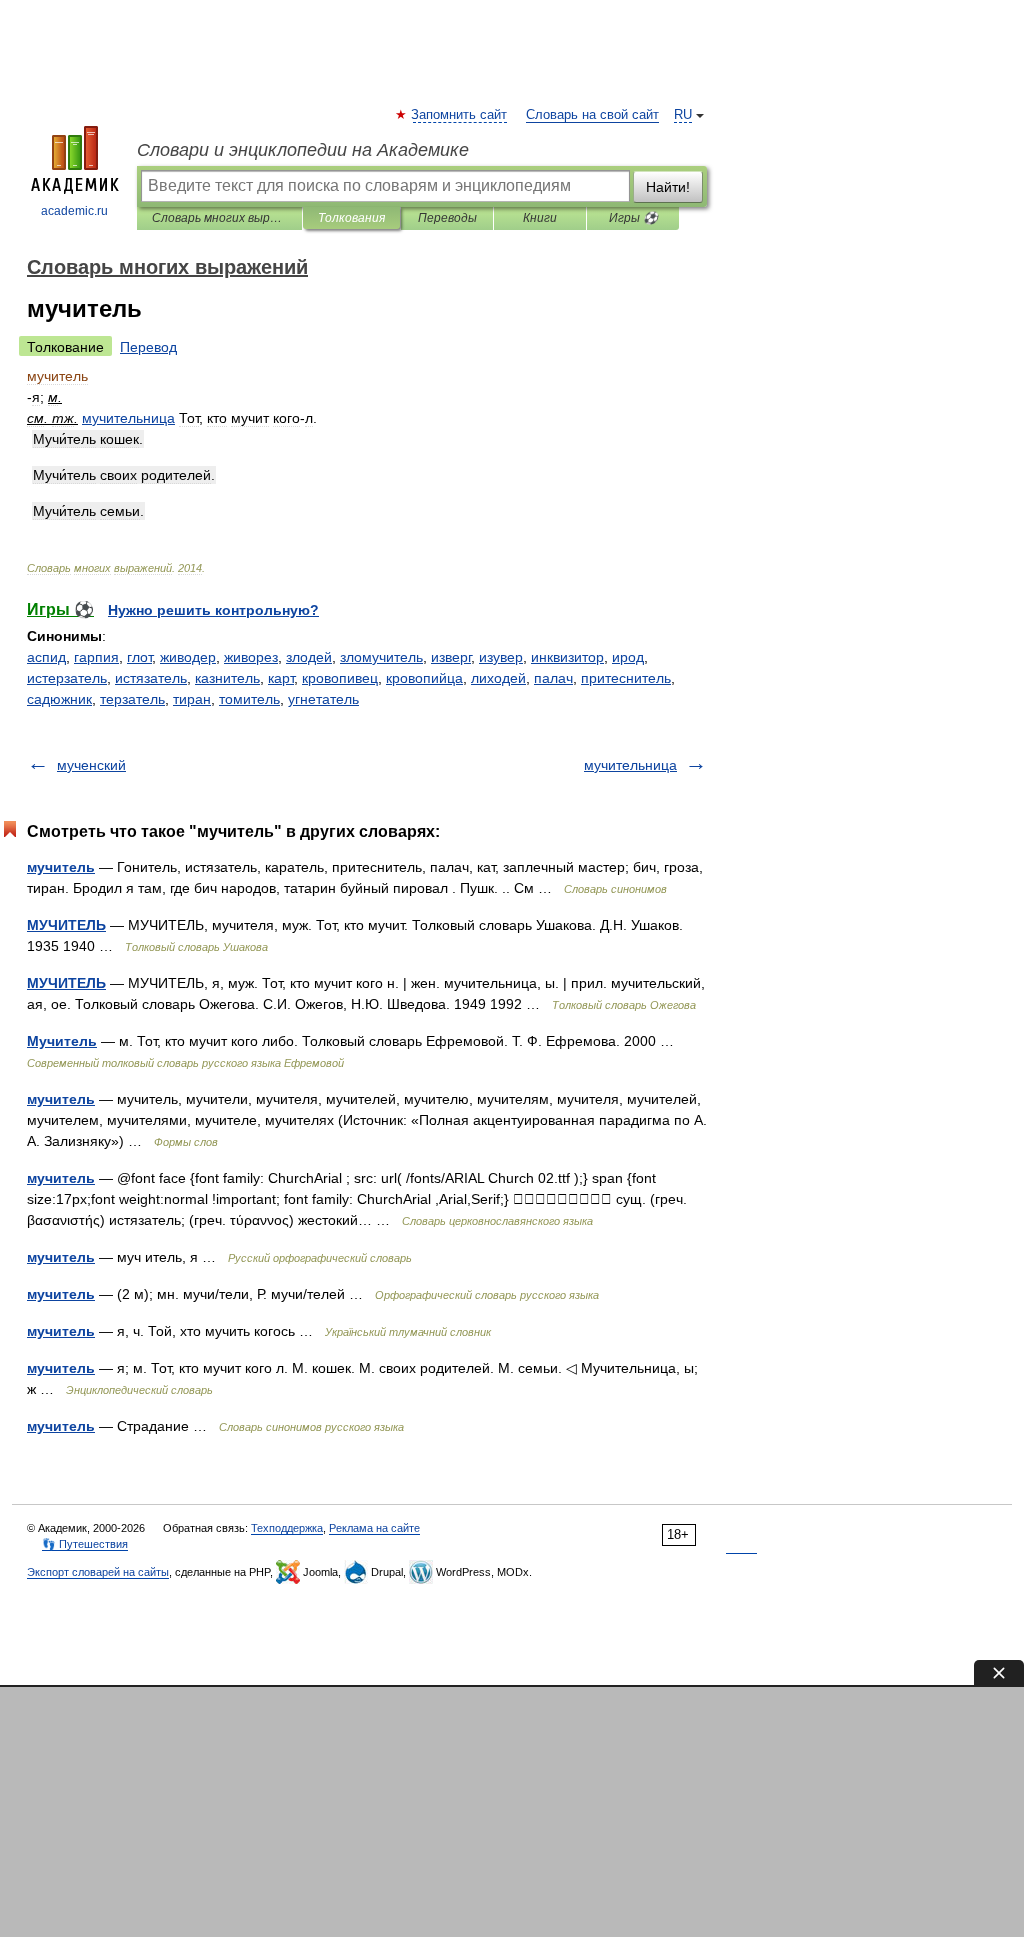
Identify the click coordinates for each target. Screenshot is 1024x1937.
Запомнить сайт (460, 115)
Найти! (668, 187)
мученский (91, 765)
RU (683, 115)
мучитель (61, 867)
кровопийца (424, 678)
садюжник (59, 699)
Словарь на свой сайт (592, 115)
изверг (451, 657)
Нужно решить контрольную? (213, 610)
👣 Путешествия (85, 1544)
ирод (628, 657)
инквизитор (567, 657)
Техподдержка (287, 1528)
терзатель (132, 699)
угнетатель (323, 699)
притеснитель (626, 678)
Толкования (351, 218)
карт (281, 678)
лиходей (498, 678)
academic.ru (74, 211)
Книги (540, 218)
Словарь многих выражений (219, 218)
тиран (192, 699)
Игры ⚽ (633, 218)
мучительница (630, 765)
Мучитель (62, 1041)
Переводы (447, 218)
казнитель (227, 678)
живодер (188, 657)
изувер (501, 657)
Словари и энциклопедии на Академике (303, 150)
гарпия (96, 657)
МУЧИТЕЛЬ (66, 925)
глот (139, 657)
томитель (249, 699)
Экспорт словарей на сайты (98, 1572)
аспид (46, 657)
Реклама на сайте (374, 1528)
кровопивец (340, 678)
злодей (309, 657)
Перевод (148, 347)
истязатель (151, 678)
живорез (251, 657)
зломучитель (381, 657)
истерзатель (67, 678)
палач (553, 678)
